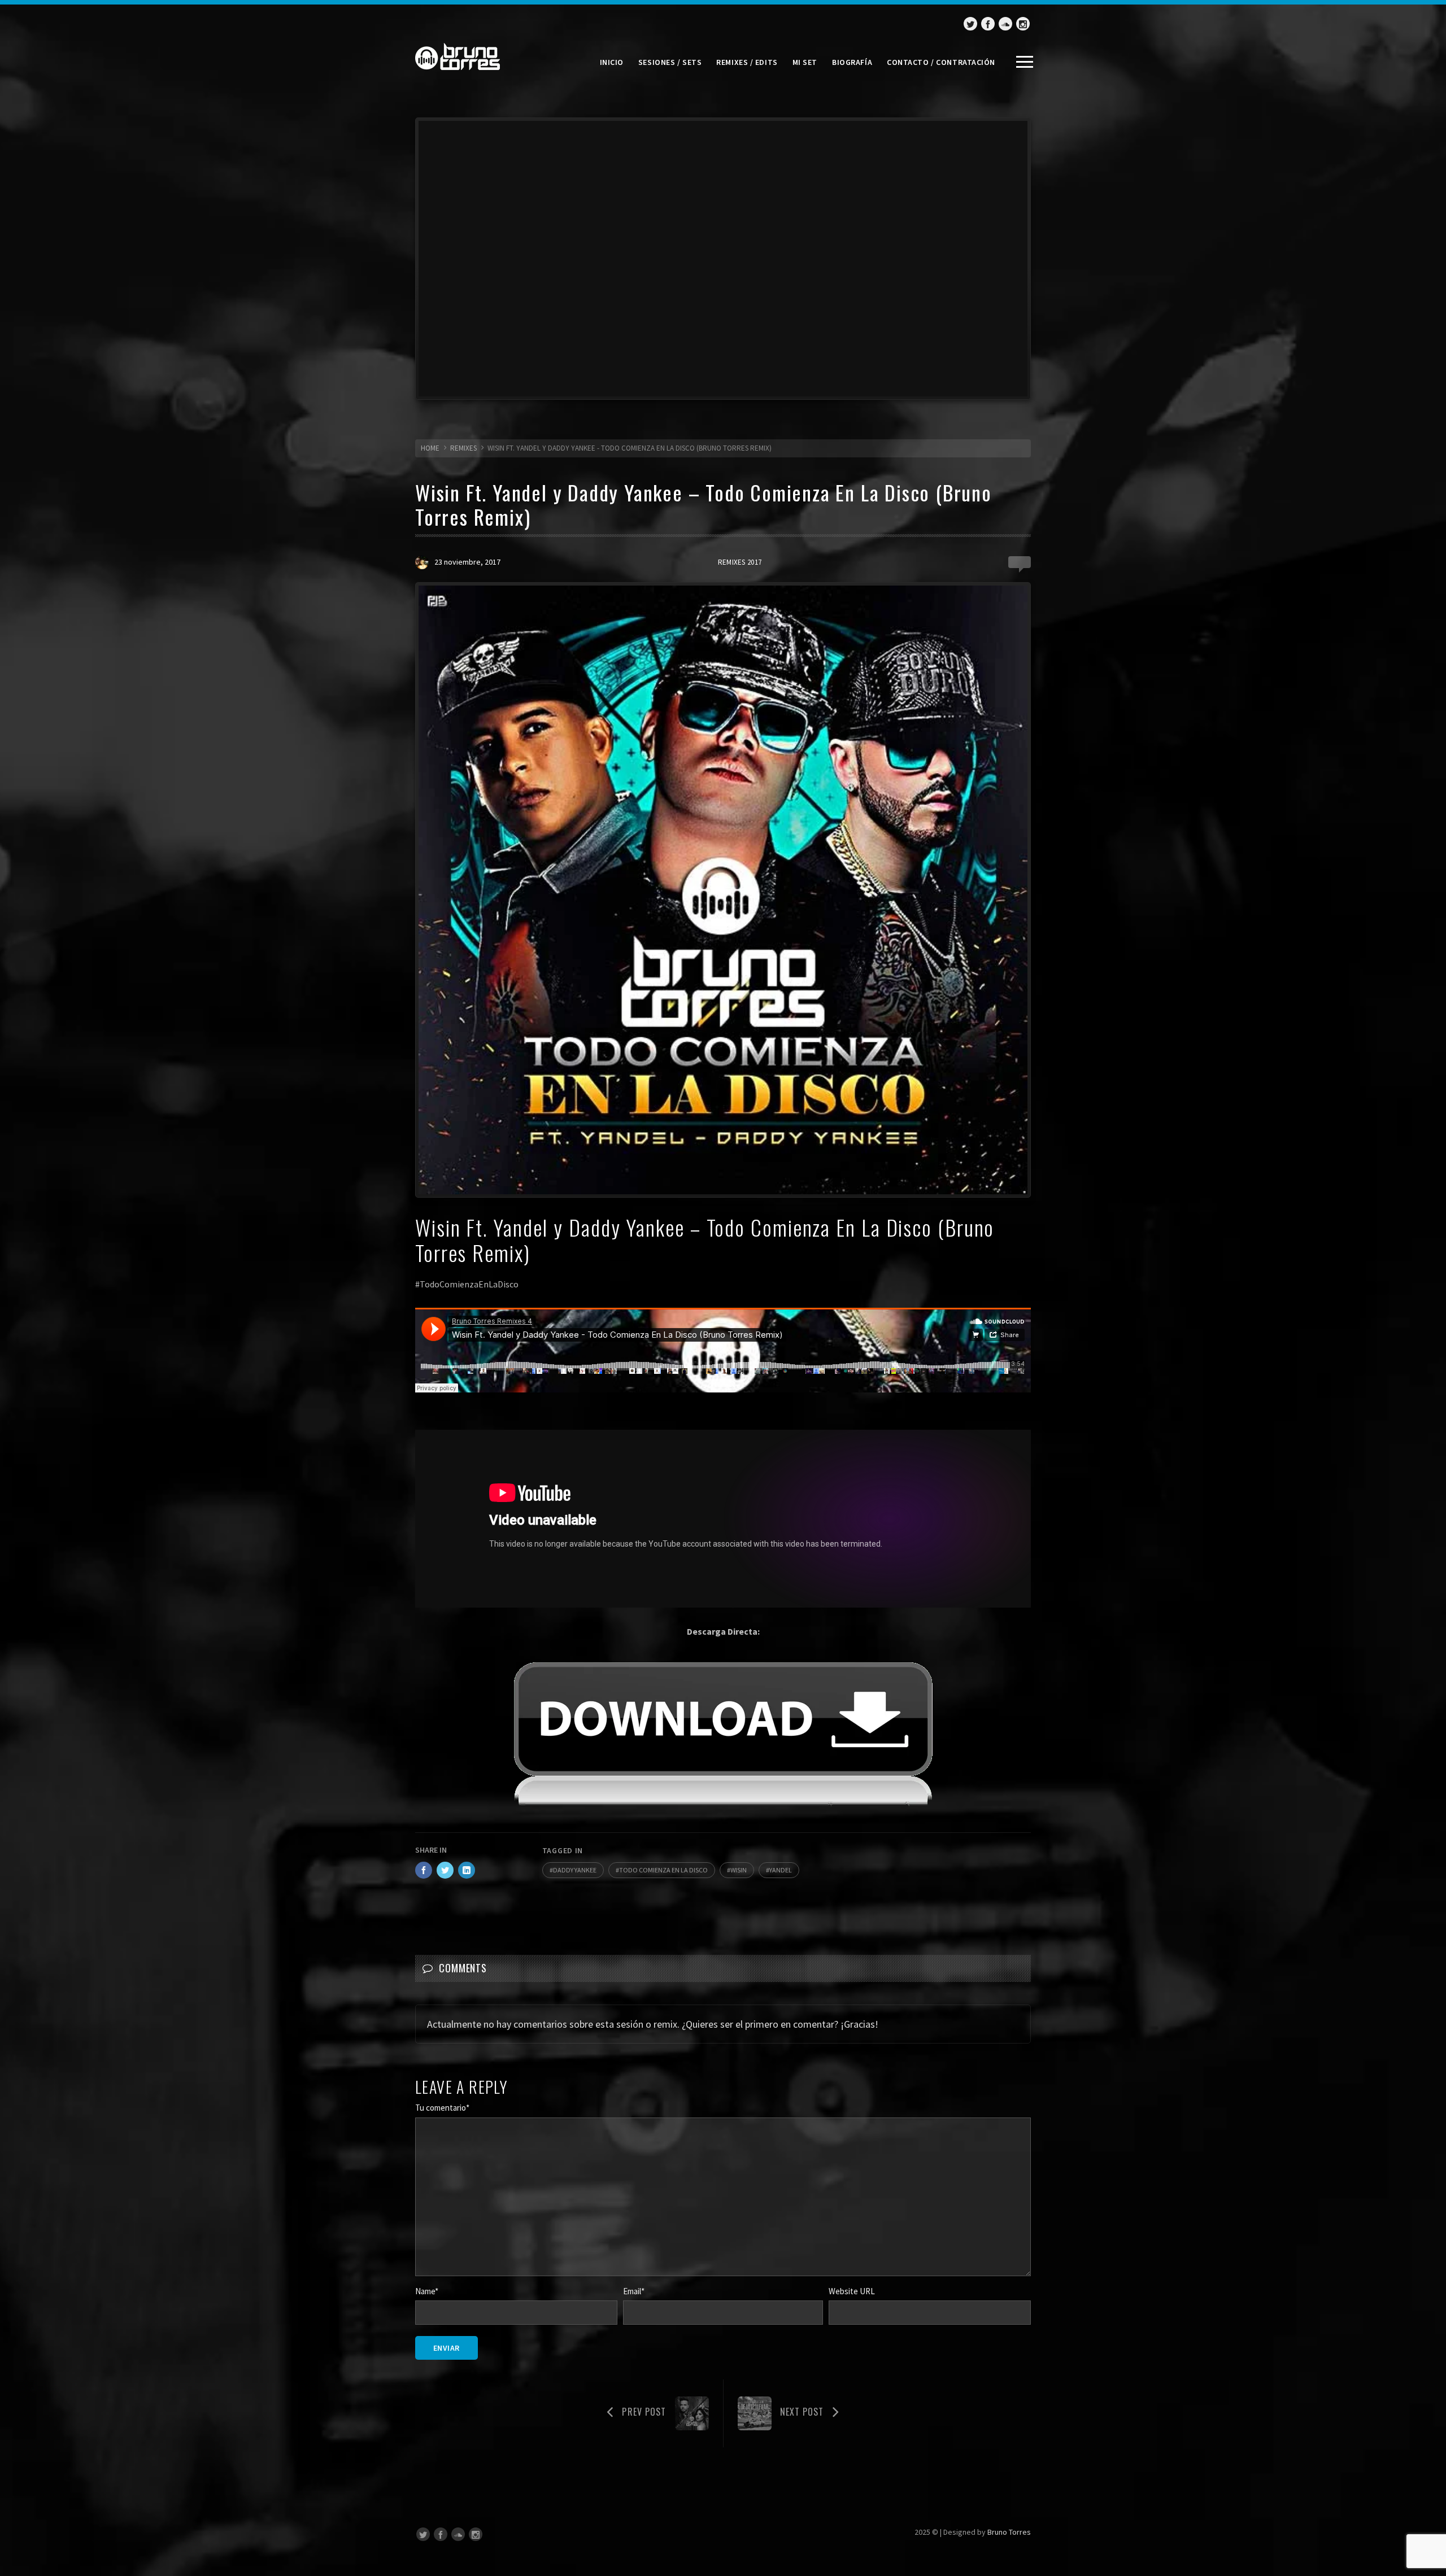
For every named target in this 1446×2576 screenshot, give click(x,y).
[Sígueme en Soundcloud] (1005, 24)
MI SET (805, 62)
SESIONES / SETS (670, 62)
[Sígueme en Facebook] (988, 24)
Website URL (852, 2291)
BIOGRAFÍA (852, 62)
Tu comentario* (442, 2108)
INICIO (612, 62)
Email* (634, 2291)
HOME (430, 448)
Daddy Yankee (575, 1870)
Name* (427, 2291)
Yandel (781, 1870)
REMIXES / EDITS (747, 62)
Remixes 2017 (740, 562)
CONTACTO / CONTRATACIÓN (941, 62)
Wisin (739, 1870)
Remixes (463, 448)
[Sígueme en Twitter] (970, 24)
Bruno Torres (1009, 2532)
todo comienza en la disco (663, 1870)
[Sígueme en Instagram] (1023, 24)
